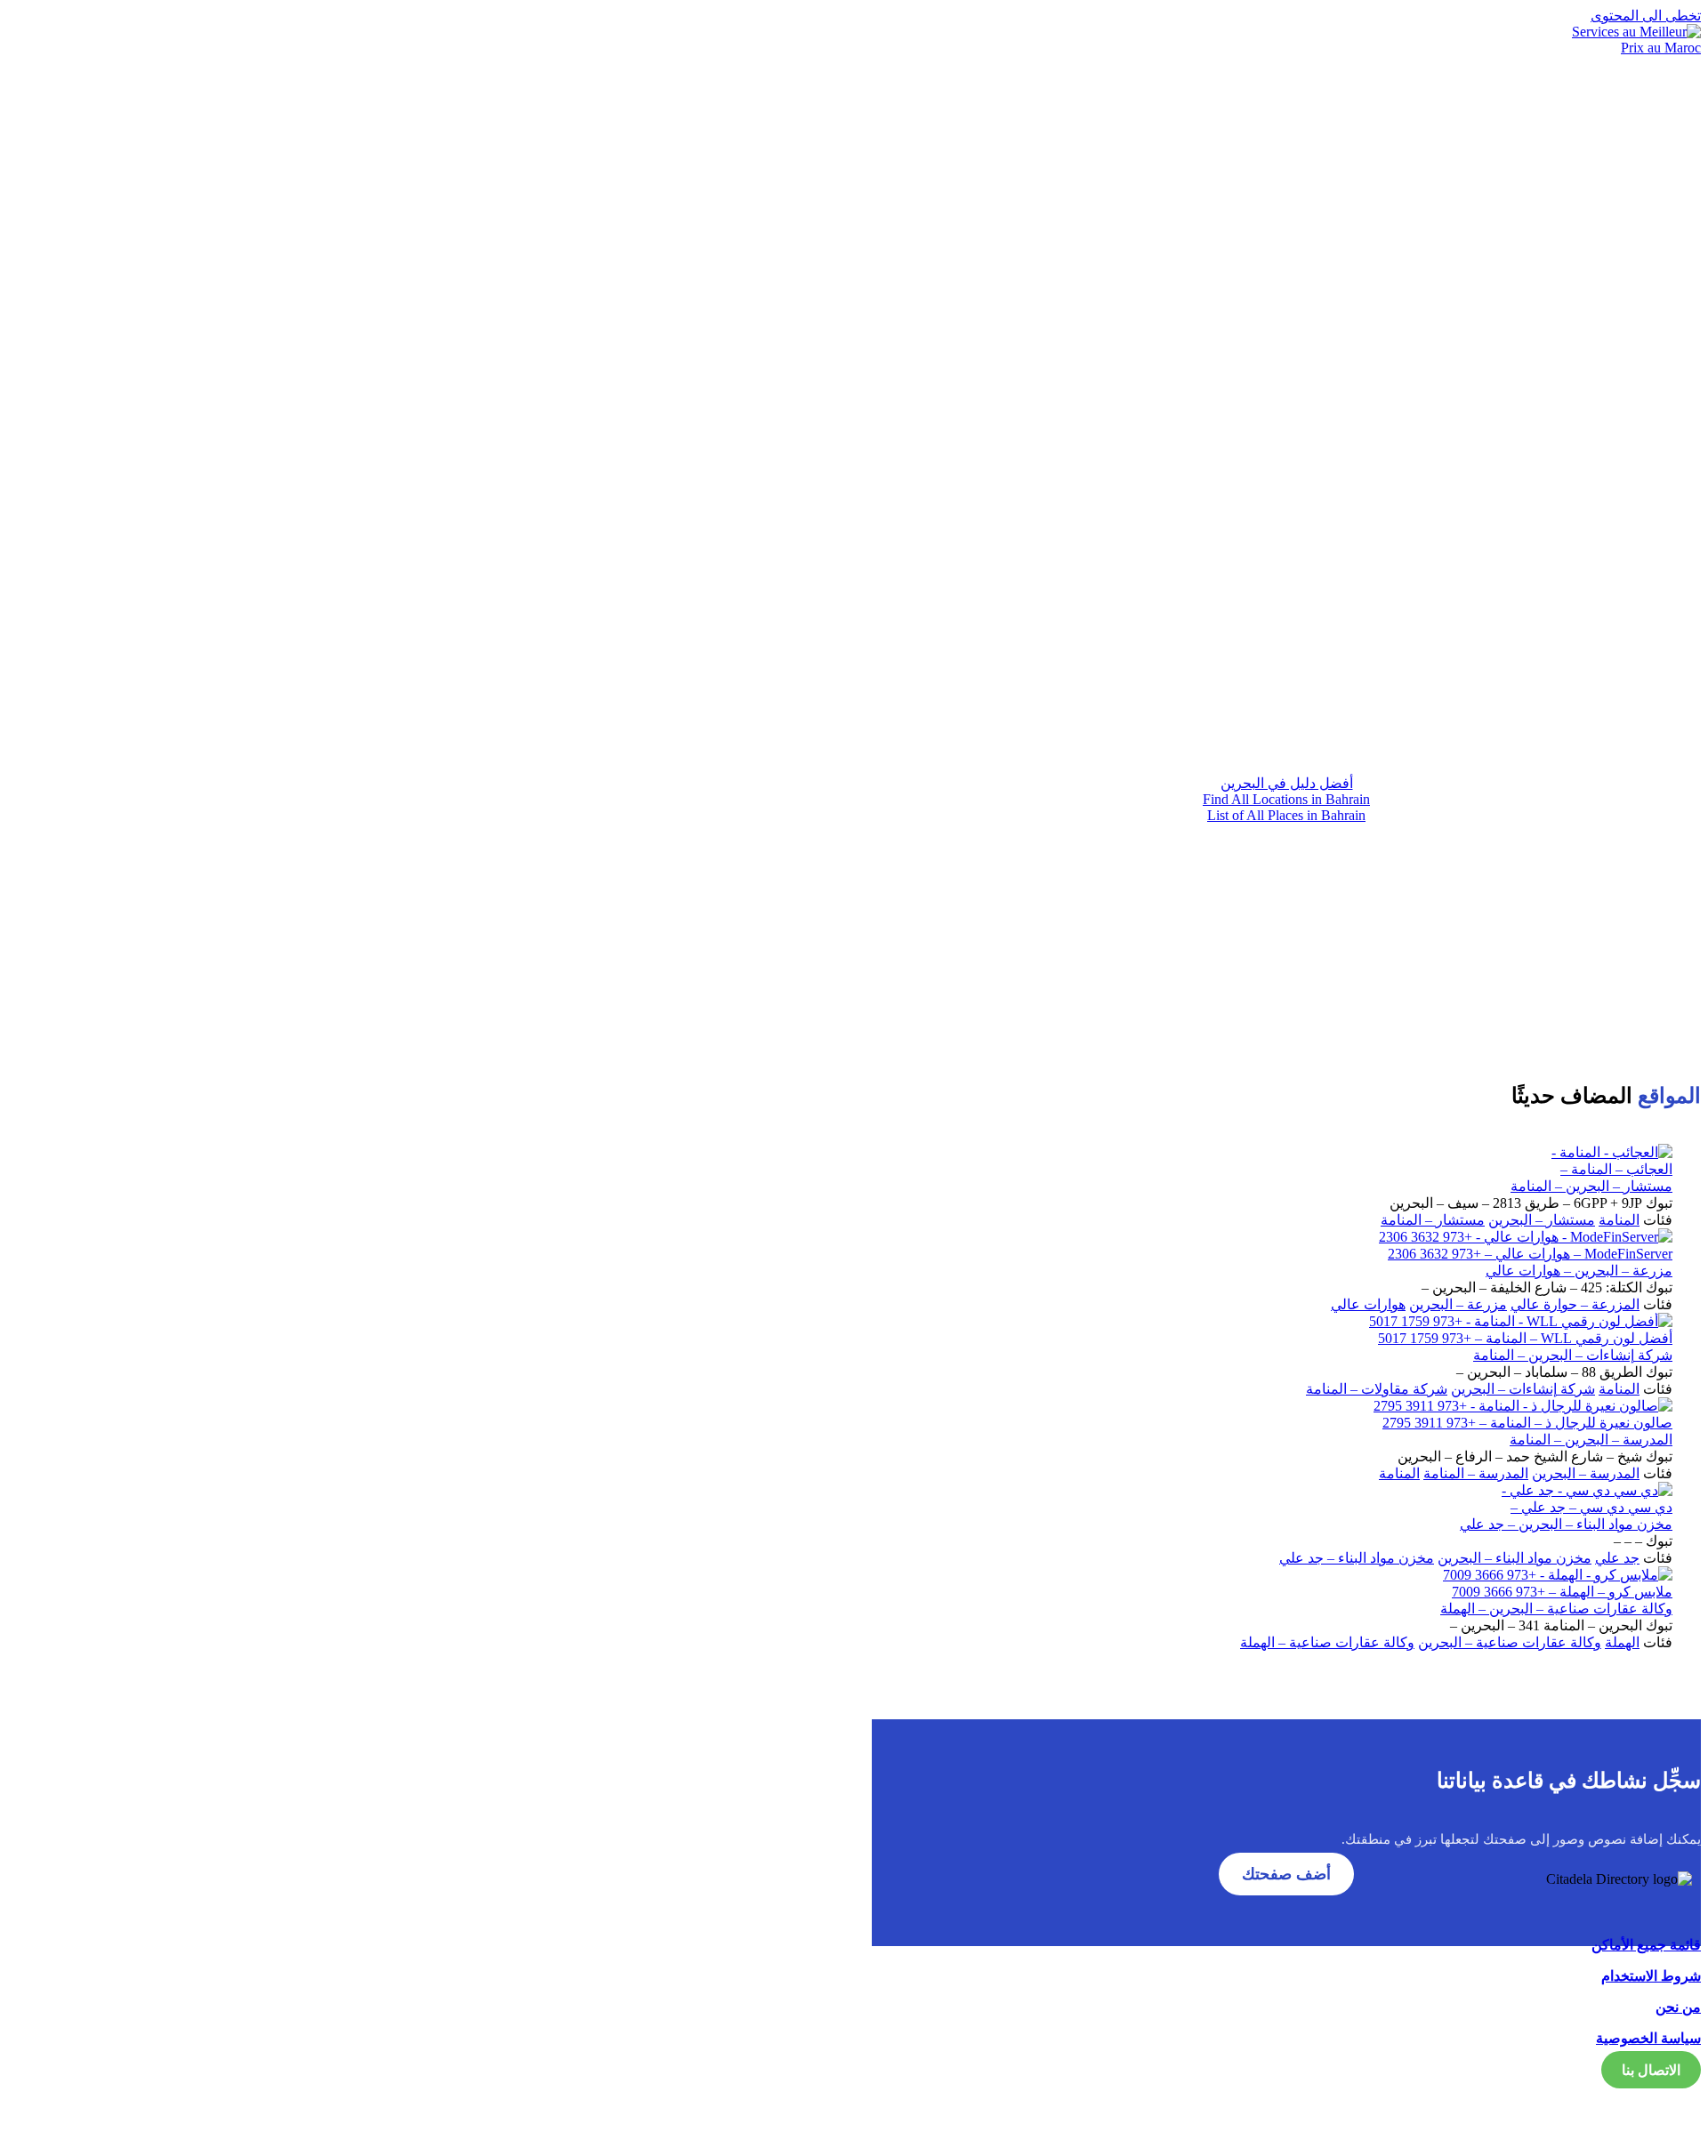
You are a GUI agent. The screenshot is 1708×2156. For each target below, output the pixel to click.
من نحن (1678, 2007)
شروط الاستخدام (1651, 1976)
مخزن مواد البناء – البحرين (1515, 1558)
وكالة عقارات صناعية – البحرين (1510, 1642)
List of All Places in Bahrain (1286, 815)
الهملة (1622, 1642)
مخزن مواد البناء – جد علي (1357, 1558)
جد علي (1617, 1558)
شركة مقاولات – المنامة (1377, 1389)
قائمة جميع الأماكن (1646, 1945)
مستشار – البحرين (1542, 1220)
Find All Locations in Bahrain (1286, 799)
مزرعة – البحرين (1458, 1304)
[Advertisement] (1286, 604)
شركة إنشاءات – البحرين (1523, 1389)
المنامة (1619, 1220)
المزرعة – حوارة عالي (1575, 1304)
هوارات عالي (1368, 1304)
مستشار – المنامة (1433, 1220)
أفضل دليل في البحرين (1287, 783)
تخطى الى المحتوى (1646, 16)
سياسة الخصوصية (1648, 2038)
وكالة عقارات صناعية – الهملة (1327, 1642)
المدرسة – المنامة (1476, 1473)
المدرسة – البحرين (1586, 1473)
